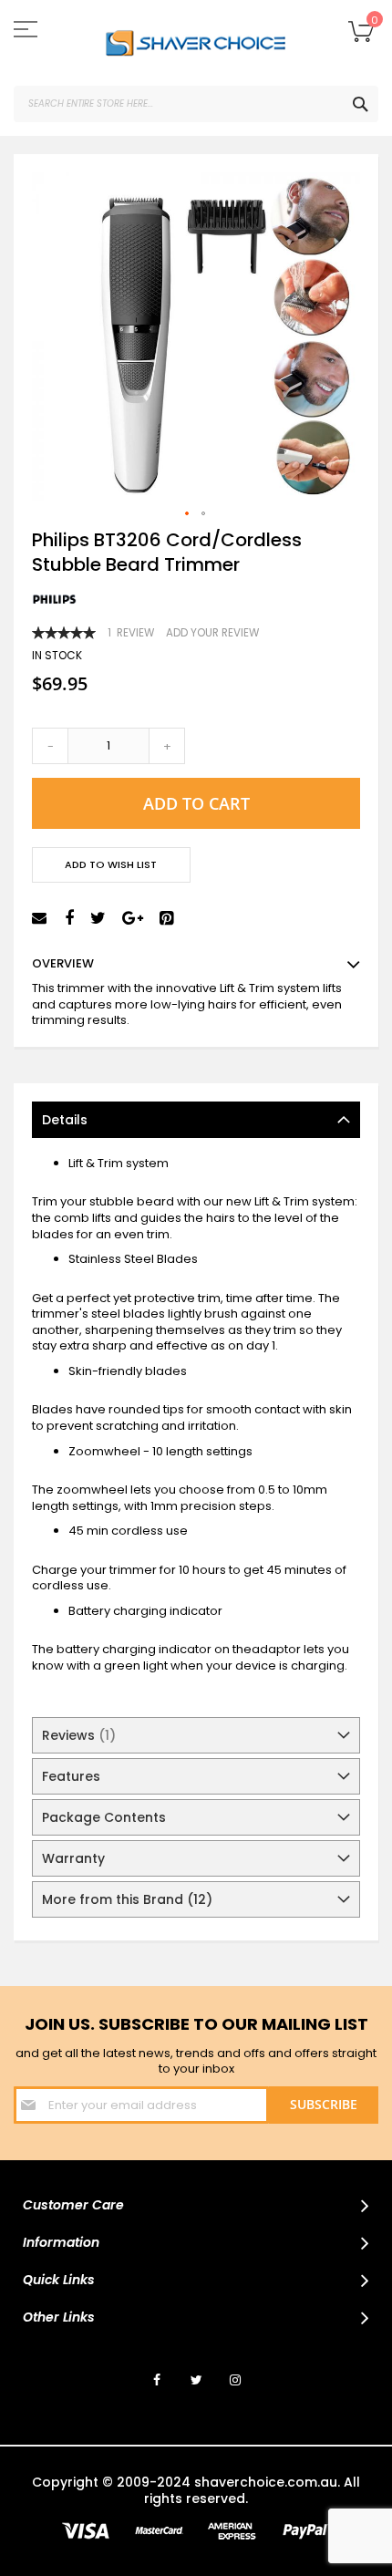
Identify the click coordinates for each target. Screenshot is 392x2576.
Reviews (76, 1735)
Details (65, 1120)
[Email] (41, 919)
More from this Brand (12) (127, 1899)
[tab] (196, 1120)
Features (71, 1776)
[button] (188, 514)
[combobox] (196, 104)
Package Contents (104, 1817)
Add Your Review (212, 633)
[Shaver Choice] (196, 43)
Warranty (73, 1858)
